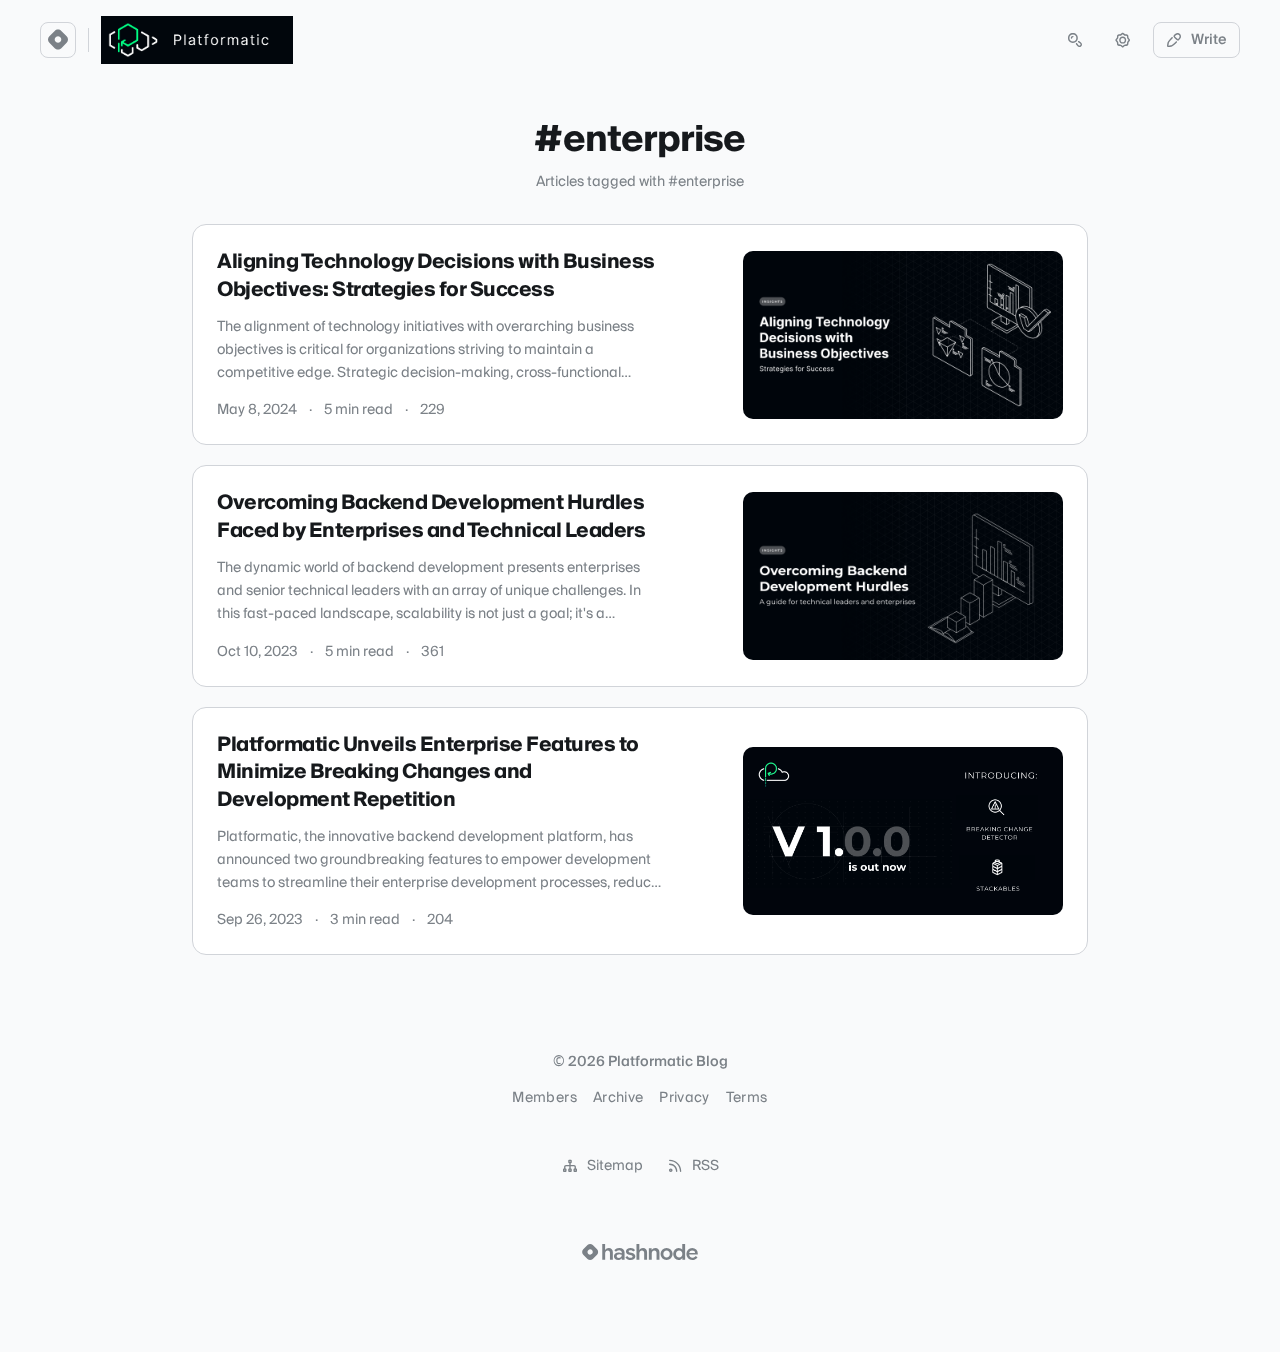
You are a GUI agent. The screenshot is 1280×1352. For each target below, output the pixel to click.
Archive (618, 1098)
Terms (747, 1098)
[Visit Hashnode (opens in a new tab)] (640, 1252)
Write (1209, 40)
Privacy (684, 1098)
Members (544, 1098)
